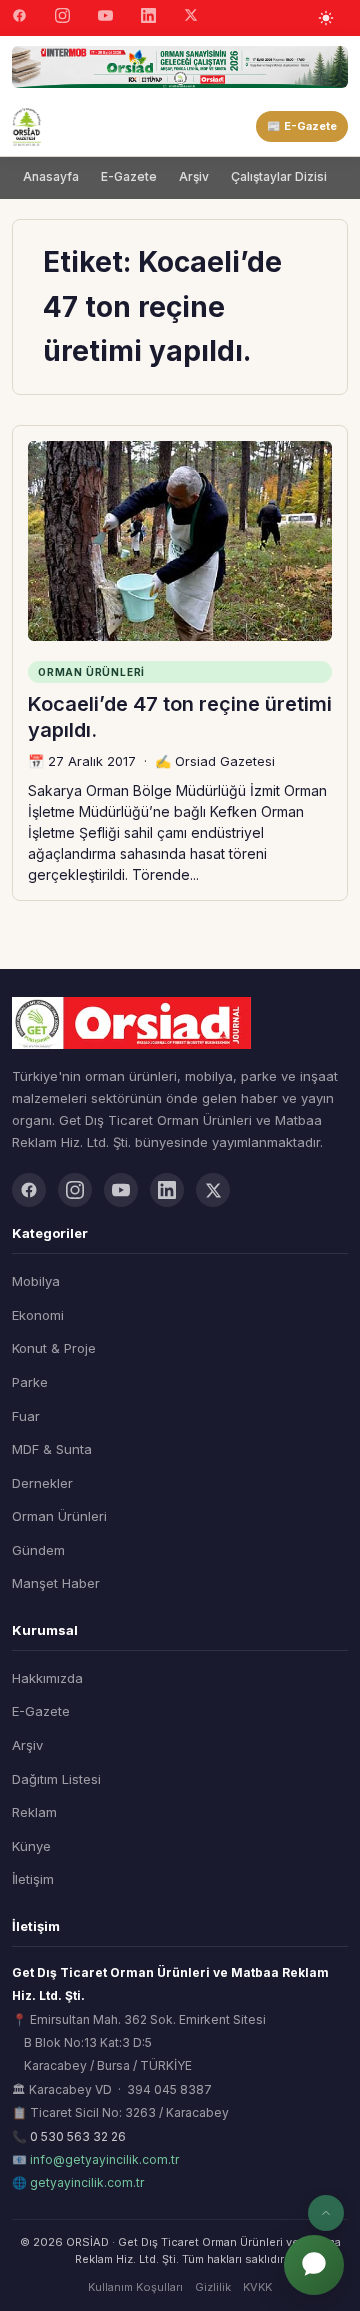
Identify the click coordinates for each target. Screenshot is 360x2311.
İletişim (33, 1879)
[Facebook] (19, 18)
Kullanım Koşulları (135, 2287)
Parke (30, 1382)
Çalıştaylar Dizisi (279, 176)
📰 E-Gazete (302, 126)
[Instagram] (62, 18)
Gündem (38, 1550)
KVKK (257, 2287)
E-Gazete (129, 176)
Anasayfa (51, 176)
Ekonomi (38, 1315)
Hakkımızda (47, 1678)
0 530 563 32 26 (78, 2136)
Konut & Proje (54, 1348)
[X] (191, 17)
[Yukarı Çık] (326, 2213)
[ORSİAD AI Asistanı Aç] (314, 2265)
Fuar (26, 1416)
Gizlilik (213, 2287)
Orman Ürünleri (59, 1516)
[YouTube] (105, 18)
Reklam (34, 1812)
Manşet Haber (56, 1583)
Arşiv (194, 176)
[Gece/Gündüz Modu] (326, 18)
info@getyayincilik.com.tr (104, 2159)
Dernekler (42, 1483)
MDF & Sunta (52, 1449)
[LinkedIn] (148, 18)
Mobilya (36, 1281)
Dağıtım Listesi (56, 1779)
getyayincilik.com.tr (87, 2182)
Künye (31, 1846)
